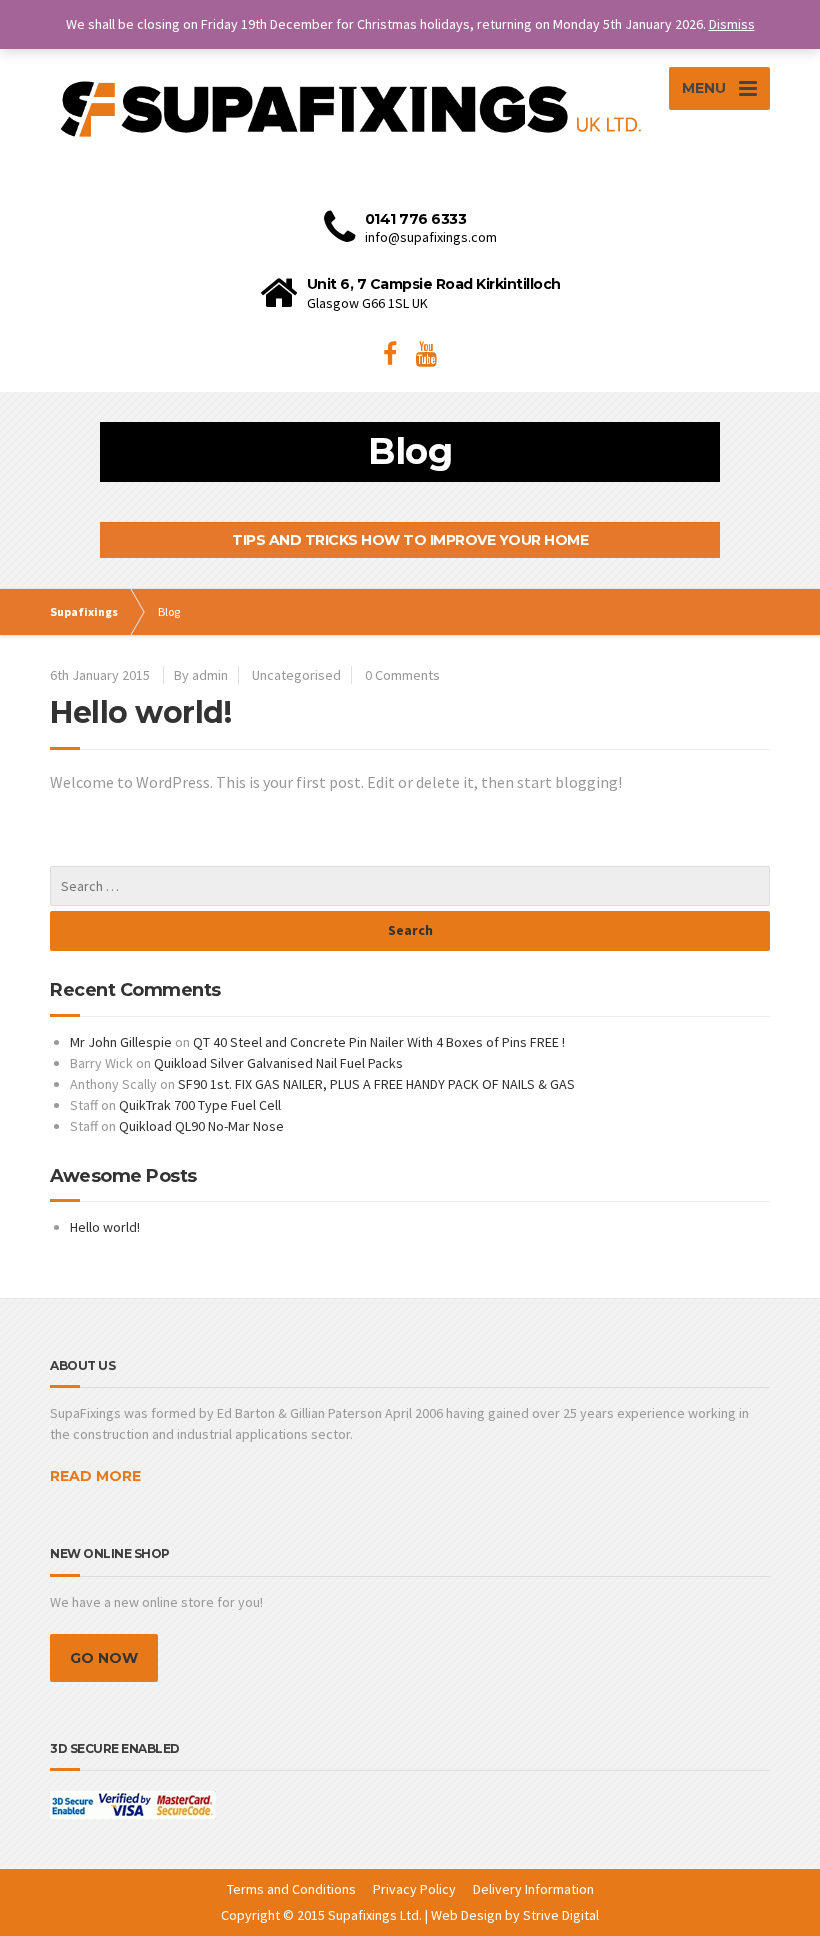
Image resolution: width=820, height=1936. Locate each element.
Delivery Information (533, 1889)
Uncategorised (296, 675)
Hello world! (140, 712)
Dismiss (732, 24)
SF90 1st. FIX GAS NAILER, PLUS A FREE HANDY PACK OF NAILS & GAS (376, 1084)
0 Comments (402, 675)
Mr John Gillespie (121, 1042)
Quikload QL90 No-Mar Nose (201, 1126)
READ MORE (95, 1476)
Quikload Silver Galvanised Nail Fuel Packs (278, 1063)
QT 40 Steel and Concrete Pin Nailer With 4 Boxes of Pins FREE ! (379, 1042)
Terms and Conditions (291, 1889)
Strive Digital (561, 1915)
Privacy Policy (414, 1889)
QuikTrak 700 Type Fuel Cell (200, 1105)
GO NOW (104, 1658)
